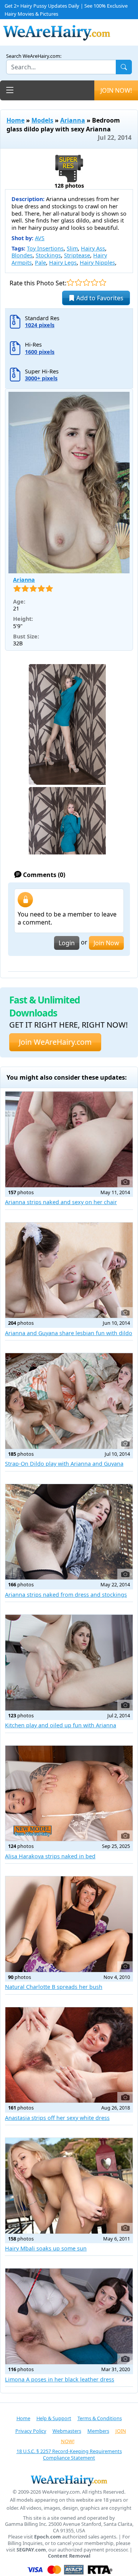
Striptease (77, 255)
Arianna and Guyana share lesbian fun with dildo (69, 1333)
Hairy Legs (63, 263)
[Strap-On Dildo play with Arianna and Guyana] (69, 1401)
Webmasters (67, 2431)
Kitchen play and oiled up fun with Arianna (61, 1725)
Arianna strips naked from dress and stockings (66, 1595)
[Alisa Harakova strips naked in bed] (69, 1794)
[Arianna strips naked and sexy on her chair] (69, 1139)
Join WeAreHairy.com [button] (55, 1042)
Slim (72, 248)
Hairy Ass (93, 248)
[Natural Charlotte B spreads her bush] (69, 1924)
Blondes (22, 255)
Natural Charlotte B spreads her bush (54, 1987)
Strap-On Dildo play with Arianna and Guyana (64, 1464)
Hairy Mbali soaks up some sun (46, 2248)
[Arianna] (69, 483)
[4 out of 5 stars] (94, 282)
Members (98, 2431)
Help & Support (54, 2418)
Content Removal (69, 2556)
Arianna (73, 120)
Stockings (48, 255)
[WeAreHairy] (69, 2480)
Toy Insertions (45, 248)
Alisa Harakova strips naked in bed (50, 1856)
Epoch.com (48, 2537)
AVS (40, 238)
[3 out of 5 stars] (86, 282)
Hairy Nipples (97, 263)
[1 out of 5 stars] (70, 282)
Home (16, 120)
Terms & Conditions (100, 2418)
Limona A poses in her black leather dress (60, 2379)
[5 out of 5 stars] (103, 282)
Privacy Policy (31, 2431)
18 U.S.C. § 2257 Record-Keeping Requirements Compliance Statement (69, 2454)
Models (42, 120)
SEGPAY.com (31, 2550)
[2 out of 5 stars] (78, 282)
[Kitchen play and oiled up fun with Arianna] (69, 1663)
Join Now (106, 943)
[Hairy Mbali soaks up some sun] (69, 2186)
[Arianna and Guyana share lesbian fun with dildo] (69, 1270)
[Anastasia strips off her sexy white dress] (69, 2055)
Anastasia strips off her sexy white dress (57, 2118)
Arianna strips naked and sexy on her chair (61, 1202)
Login (67, 943)
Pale (40, 263)
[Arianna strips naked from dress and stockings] (69, 1532)
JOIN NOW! (116, 90)
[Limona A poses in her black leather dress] (69, 2316)
